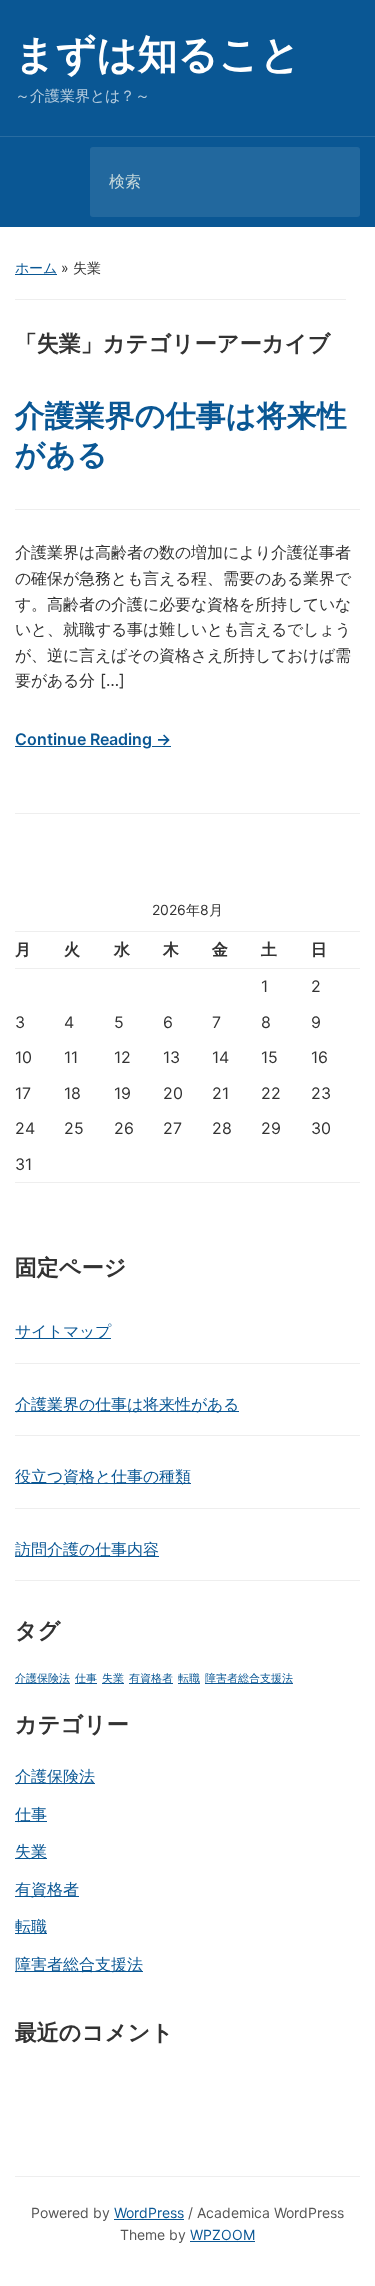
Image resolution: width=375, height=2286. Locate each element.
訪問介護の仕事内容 (87, 1549)
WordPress (149, 2212)
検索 (328, 182)
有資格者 (151, 1678)
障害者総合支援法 (249, 1678)
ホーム (36, 267)
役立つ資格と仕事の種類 (103, 1476)
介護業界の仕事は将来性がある (127, 1404)
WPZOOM (222, 2234)
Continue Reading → (93, 739)
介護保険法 (42, 1678)
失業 (113, 1678)
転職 (189, 1678)
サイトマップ (63, 1331)
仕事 (86, 1678)
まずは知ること (158, 53)
